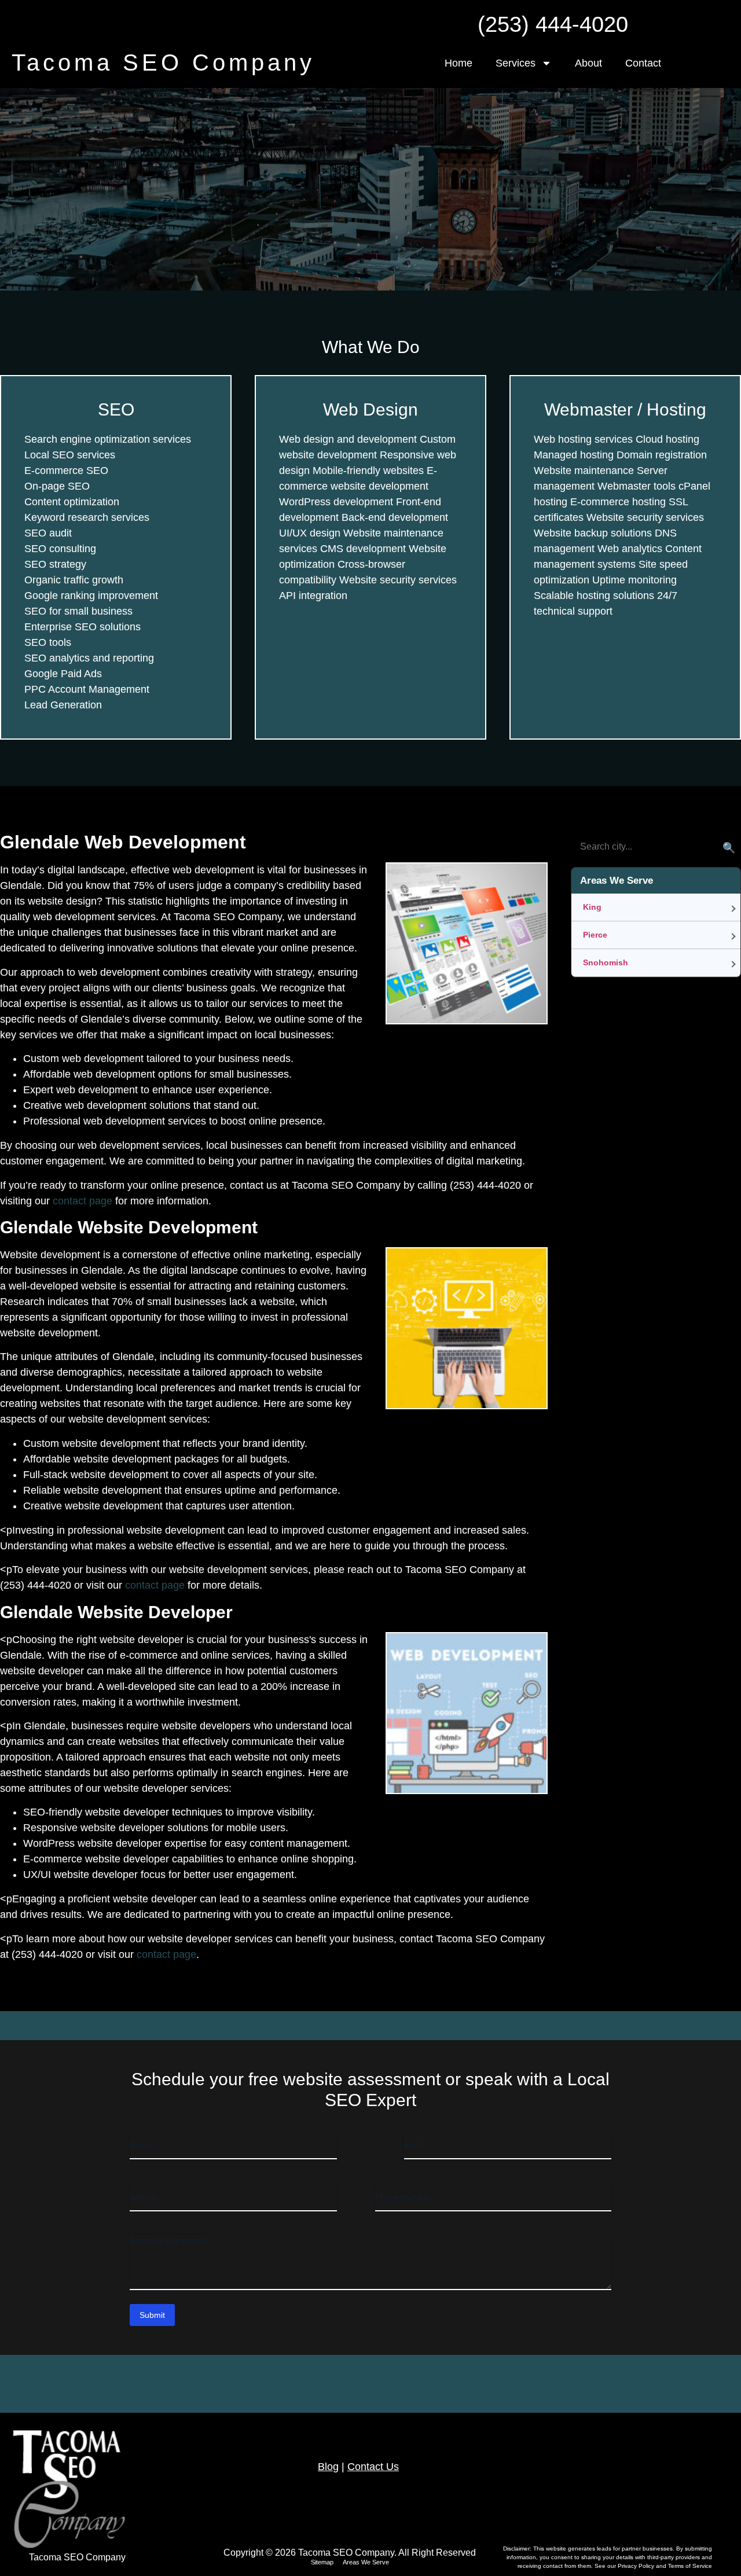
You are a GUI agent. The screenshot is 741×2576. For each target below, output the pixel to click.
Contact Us (373, 2467)
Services (516, 63)
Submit (152, 2315)
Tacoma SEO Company (163, 63)
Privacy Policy (637, 2566)
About (588, 63)
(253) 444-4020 (553, 24)
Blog (328, 2467)
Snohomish (606, 962)
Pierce (595, 935)
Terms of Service (690, 2566)
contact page (82, 1201)
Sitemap (322, 2562)
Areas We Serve (366, 2562)
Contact (643, 63)
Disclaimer (516, 2549)
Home (458, 63)
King (592, 907)
